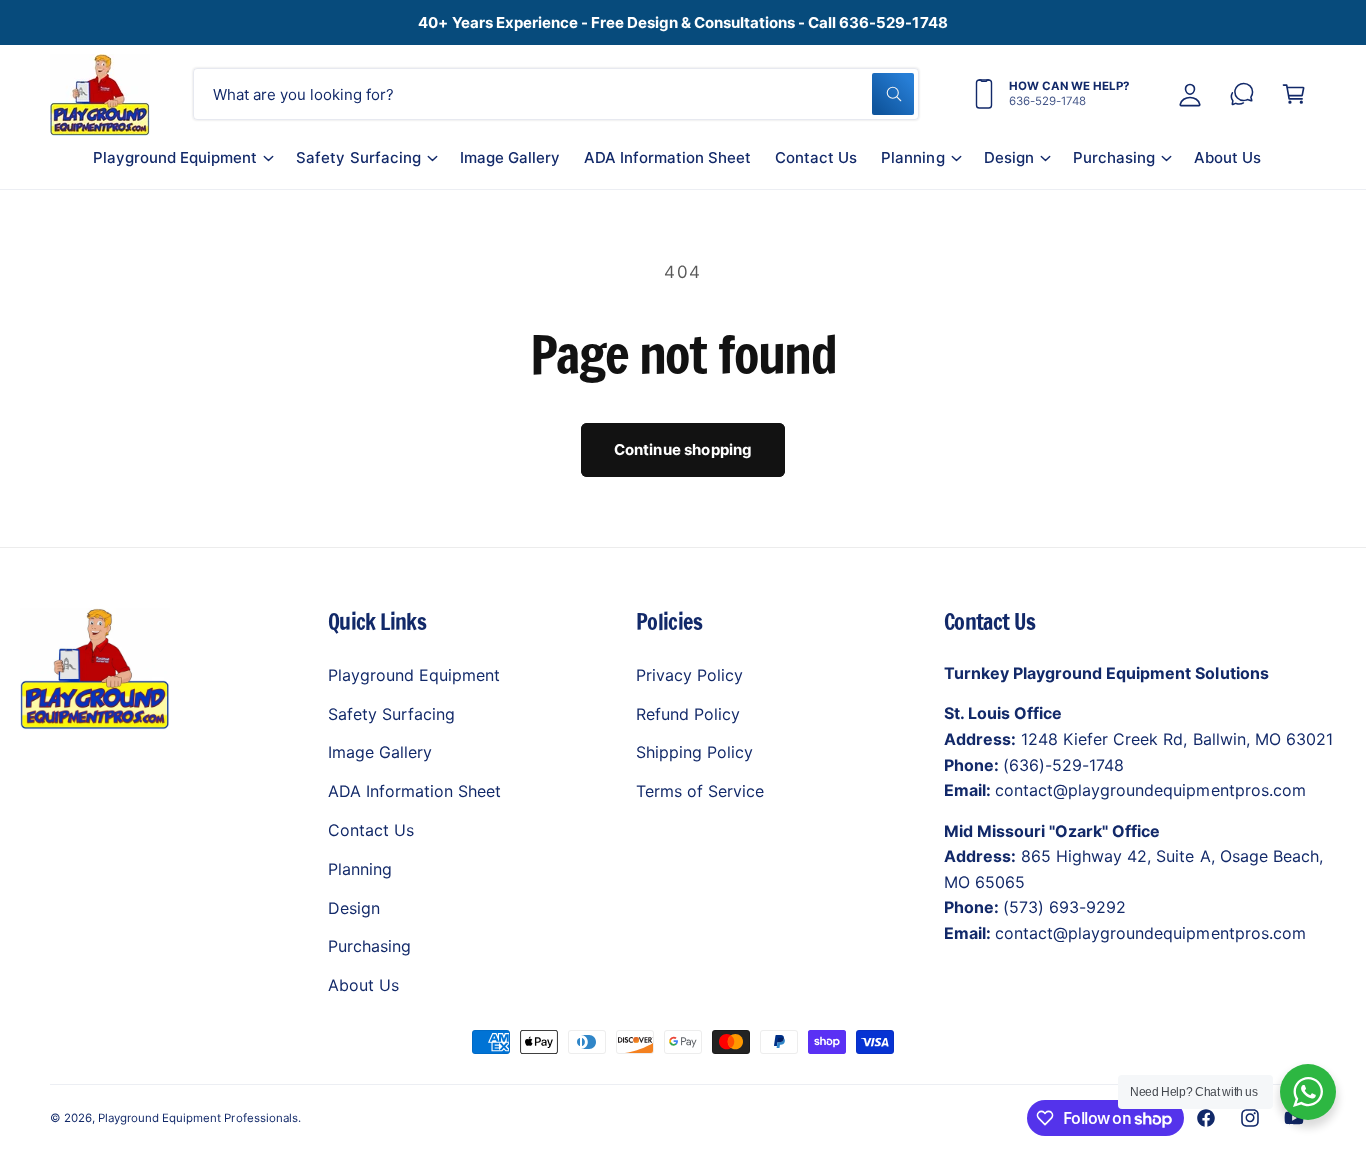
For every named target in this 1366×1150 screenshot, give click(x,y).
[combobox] (556, 94)
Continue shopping (683, 449)
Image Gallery (380, 752)
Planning (912, 157)
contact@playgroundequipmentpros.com (1150, 790)
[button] (182, 165)
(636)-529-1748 (1063, 765)
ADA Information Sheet (414, 791)
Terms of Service (700, 791)
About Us (363, 985)
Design (1009, 157)
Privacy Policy (689, 675)
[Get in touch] (1242, 94)
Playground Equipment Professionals (198, 1118)
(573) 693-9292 (1064, 907)
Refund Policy (688, 714)
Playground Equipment (175, 157)
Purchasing (1114, 157)
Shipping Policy (694, 752)
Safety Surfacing (358, 157)
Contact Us (371, 830)
